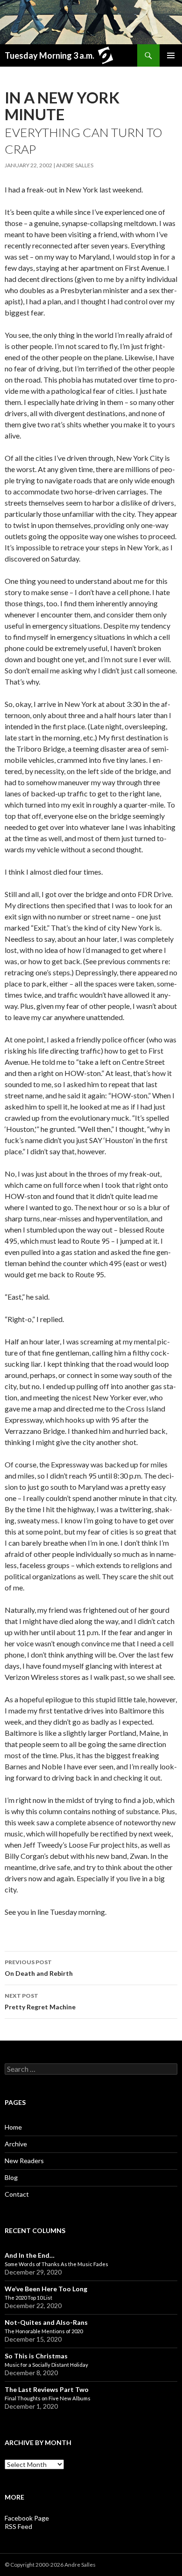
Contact (17, 2194)
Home (13, 2127)
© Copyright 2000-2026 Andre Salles (50, 2565)
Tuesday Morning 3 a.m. (49, 55)
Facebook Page (27, 2518)
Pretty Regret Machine (40, 2001)
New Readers (24, 2161)
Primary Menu (171, 55)
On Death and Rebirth (39, 1968)
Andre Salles (75, 165)
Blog (11, 2177)
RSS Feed (18, 2526)
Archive (16, 2144)
